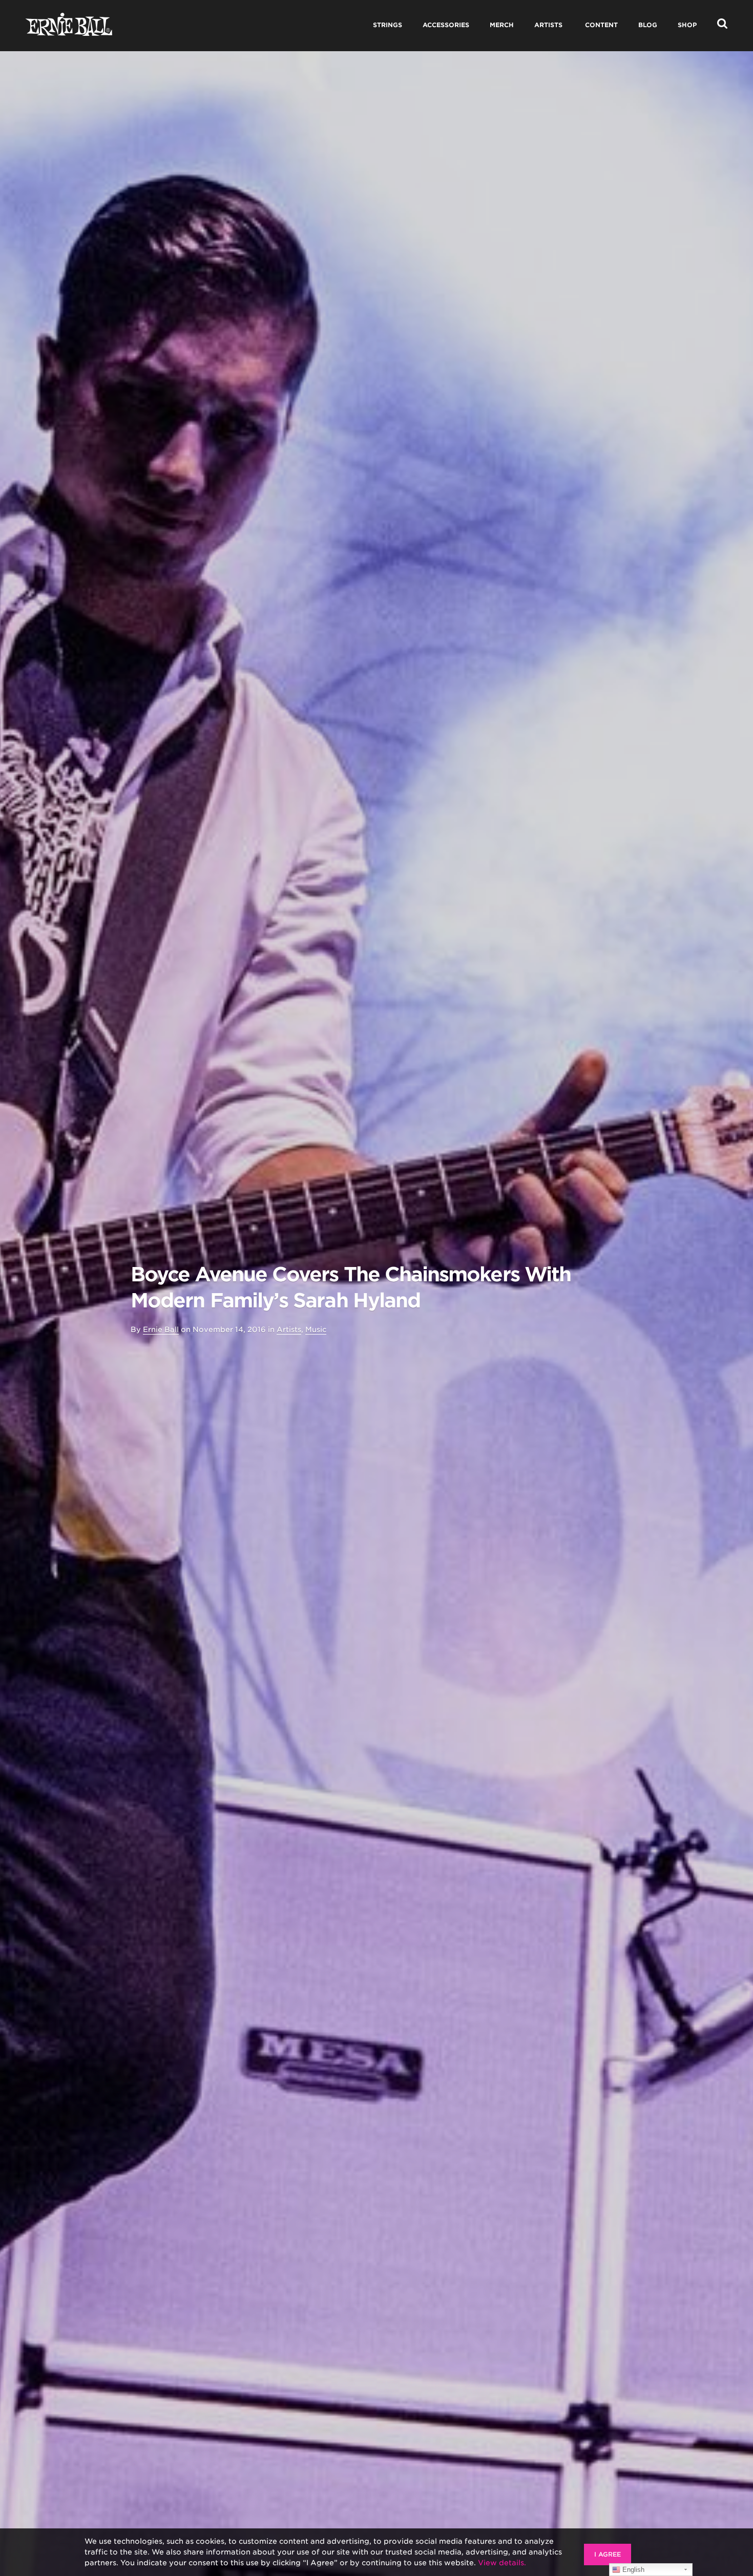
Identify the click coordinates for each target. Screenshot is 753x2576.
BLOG (648, 25)
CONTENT (601, 25)
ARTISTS (548, 25)
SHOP (687, 25)
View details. (502, 2563)
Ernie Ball (161, 1329)
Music (316, 1329)
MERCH (502, 25)
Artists (289, 1329)
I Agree (608, 2554)
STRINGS (388, 25)
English (632, 2570)
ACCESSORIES (446, 25)
